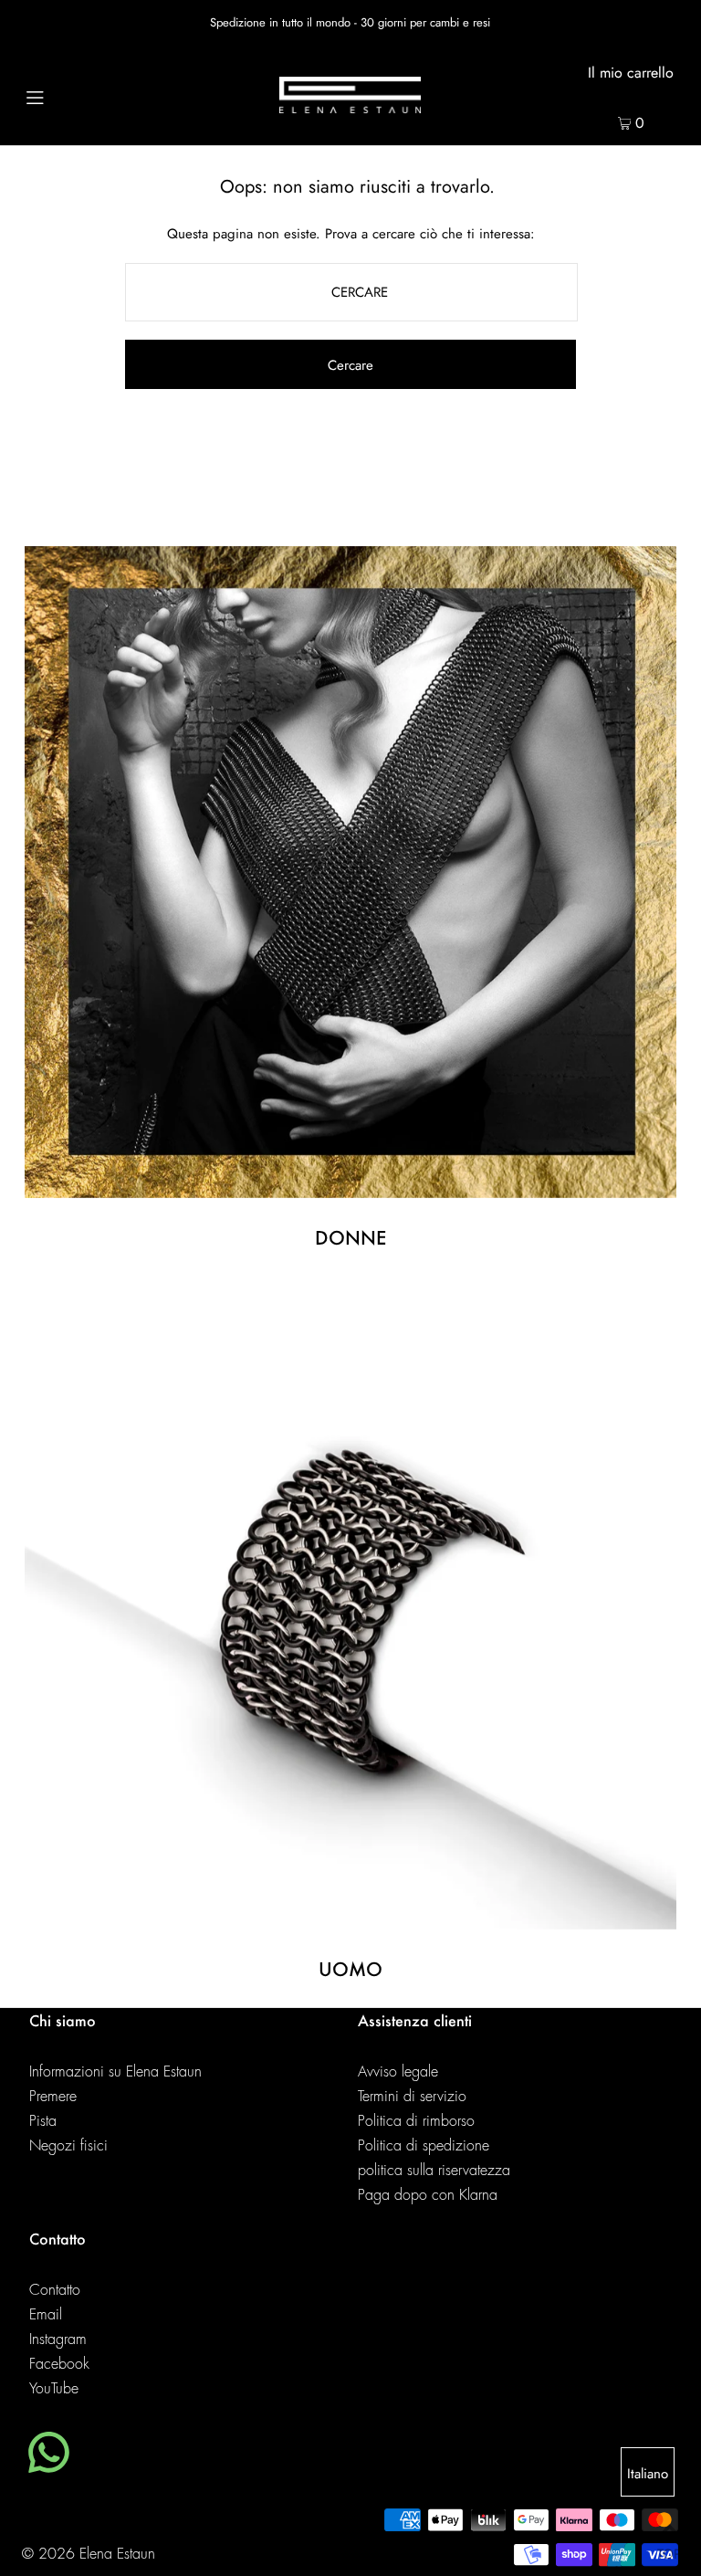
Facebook (59, 2364)
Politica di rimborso (416, 2121)
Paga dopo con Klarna (428, 2195)
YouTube (54, 2389)
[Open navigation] (70, 95)
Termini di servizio (412, 2097)
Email (46, 2315)
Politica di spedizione (424, 2146)
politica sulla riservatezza (434, 2171)
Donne (350, 1237)
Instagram (58, 2339)
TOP (669, 2551)
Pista (43, 2121)
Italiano (648, 2474)
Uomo (350, 1969)
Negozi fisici (68, 2146)
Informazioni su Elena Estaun (115, 2072)
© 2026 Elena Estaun (89, 2554)
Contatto (55, 2290)
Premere (53, 2097)
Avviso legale (398, 2072)
